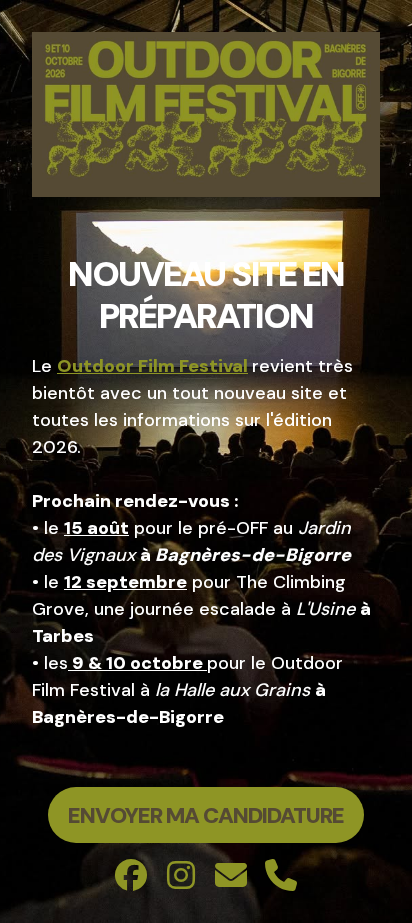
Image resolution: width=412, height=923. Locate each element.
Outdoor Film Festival (152, 366)
